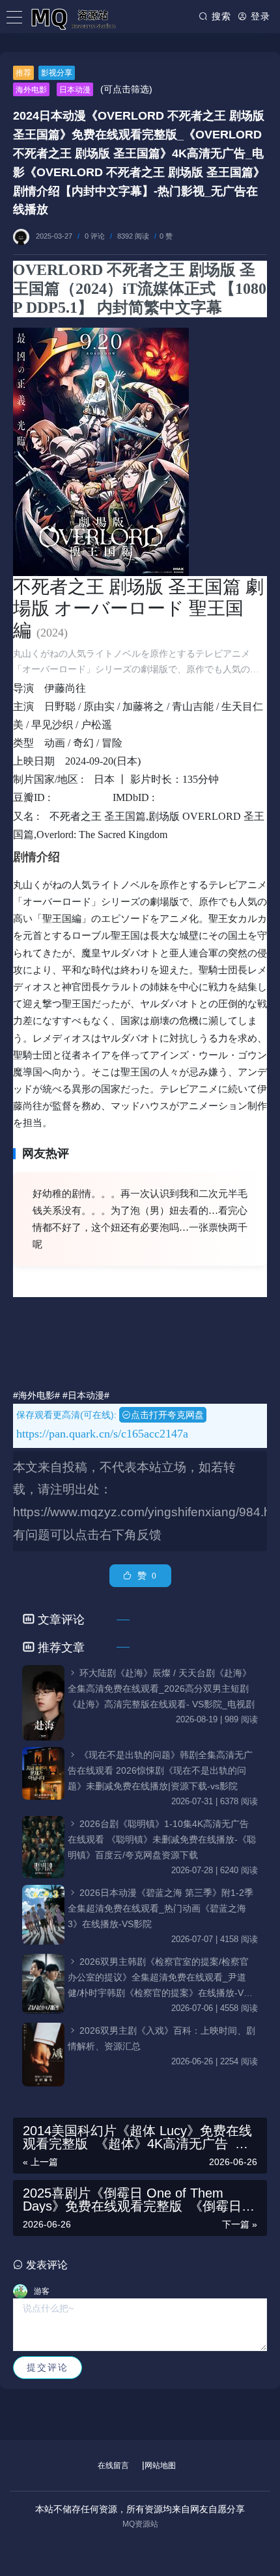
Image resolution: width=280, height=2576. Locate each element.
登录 (259, 16)
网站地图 (160, 2465)
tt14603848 (191, 797)
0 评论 (95, 236)
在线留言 (113, 2465)
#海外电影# (36, 1395)
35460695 (84, 797)
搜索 (220, 16)
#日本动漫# (86, 1395)
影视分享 (57, 73)
